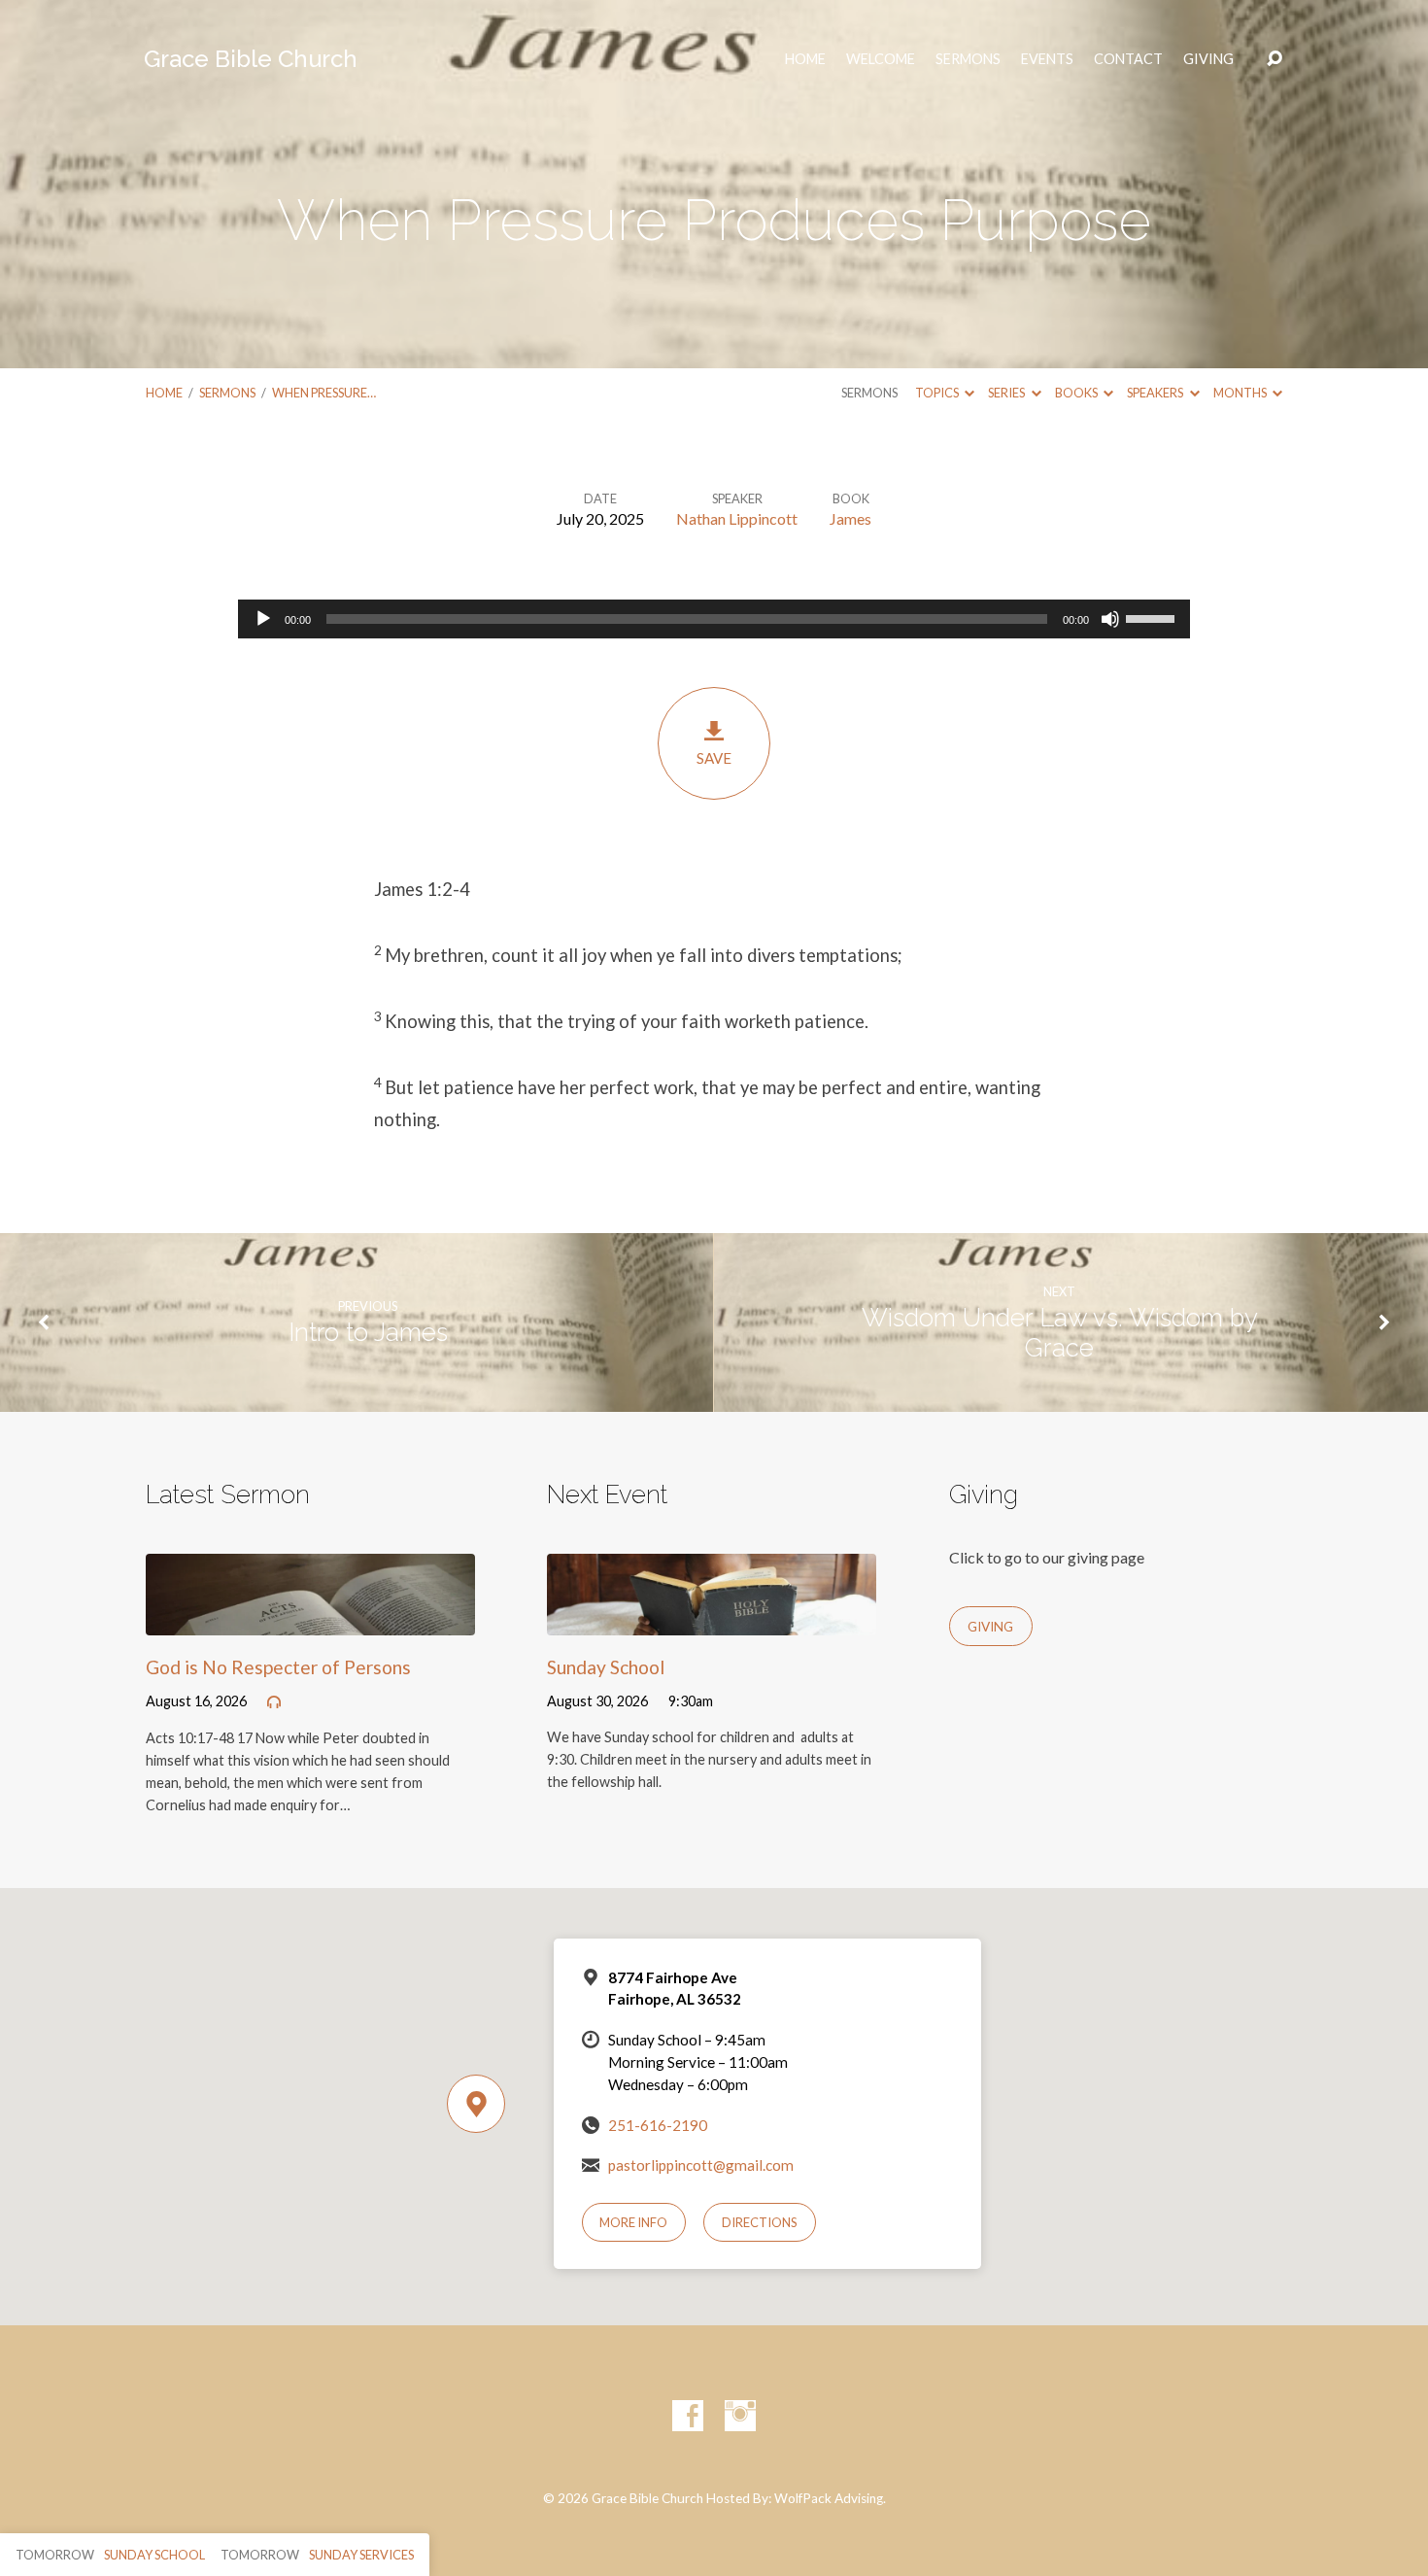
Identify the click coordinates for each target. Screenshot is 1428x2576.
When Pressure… (324, 393)
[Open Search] (1275, 59)
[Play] (263, 619)
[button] (714, 890)
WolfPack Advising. (830, 2498)
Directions (760, 2222)
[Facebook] (688, 2416)
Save (714, 758)
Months (1241, 393)
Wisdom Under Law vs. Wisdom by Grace (1060, 1333)
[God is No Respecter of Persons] (310, 1621)
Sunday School (606, 1667)
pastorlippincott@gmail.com (701, 2165)
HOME (805, 59)
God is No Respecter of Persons (278, 1667)
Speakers (1156, 393)
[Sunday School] (712, 1621)
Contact (1128, 59)
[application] (714, 619)
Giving (1208, 59)
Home (164, 393)
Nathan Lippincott (737, 518)
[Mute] (1110, 619)
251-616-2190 (658, 2125)
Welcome (881, 59)
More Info (633, 2222)
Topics (938, 393)
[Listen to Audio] (274, 1702)
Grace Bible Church (251, 59)
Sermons (968, 59)
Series (1007, 393)
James (850, 518)
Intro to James (368, 1332)
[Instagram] (740, 2416)
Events (1047, 59)
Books (1077, 393)
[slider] (1153, 617)
